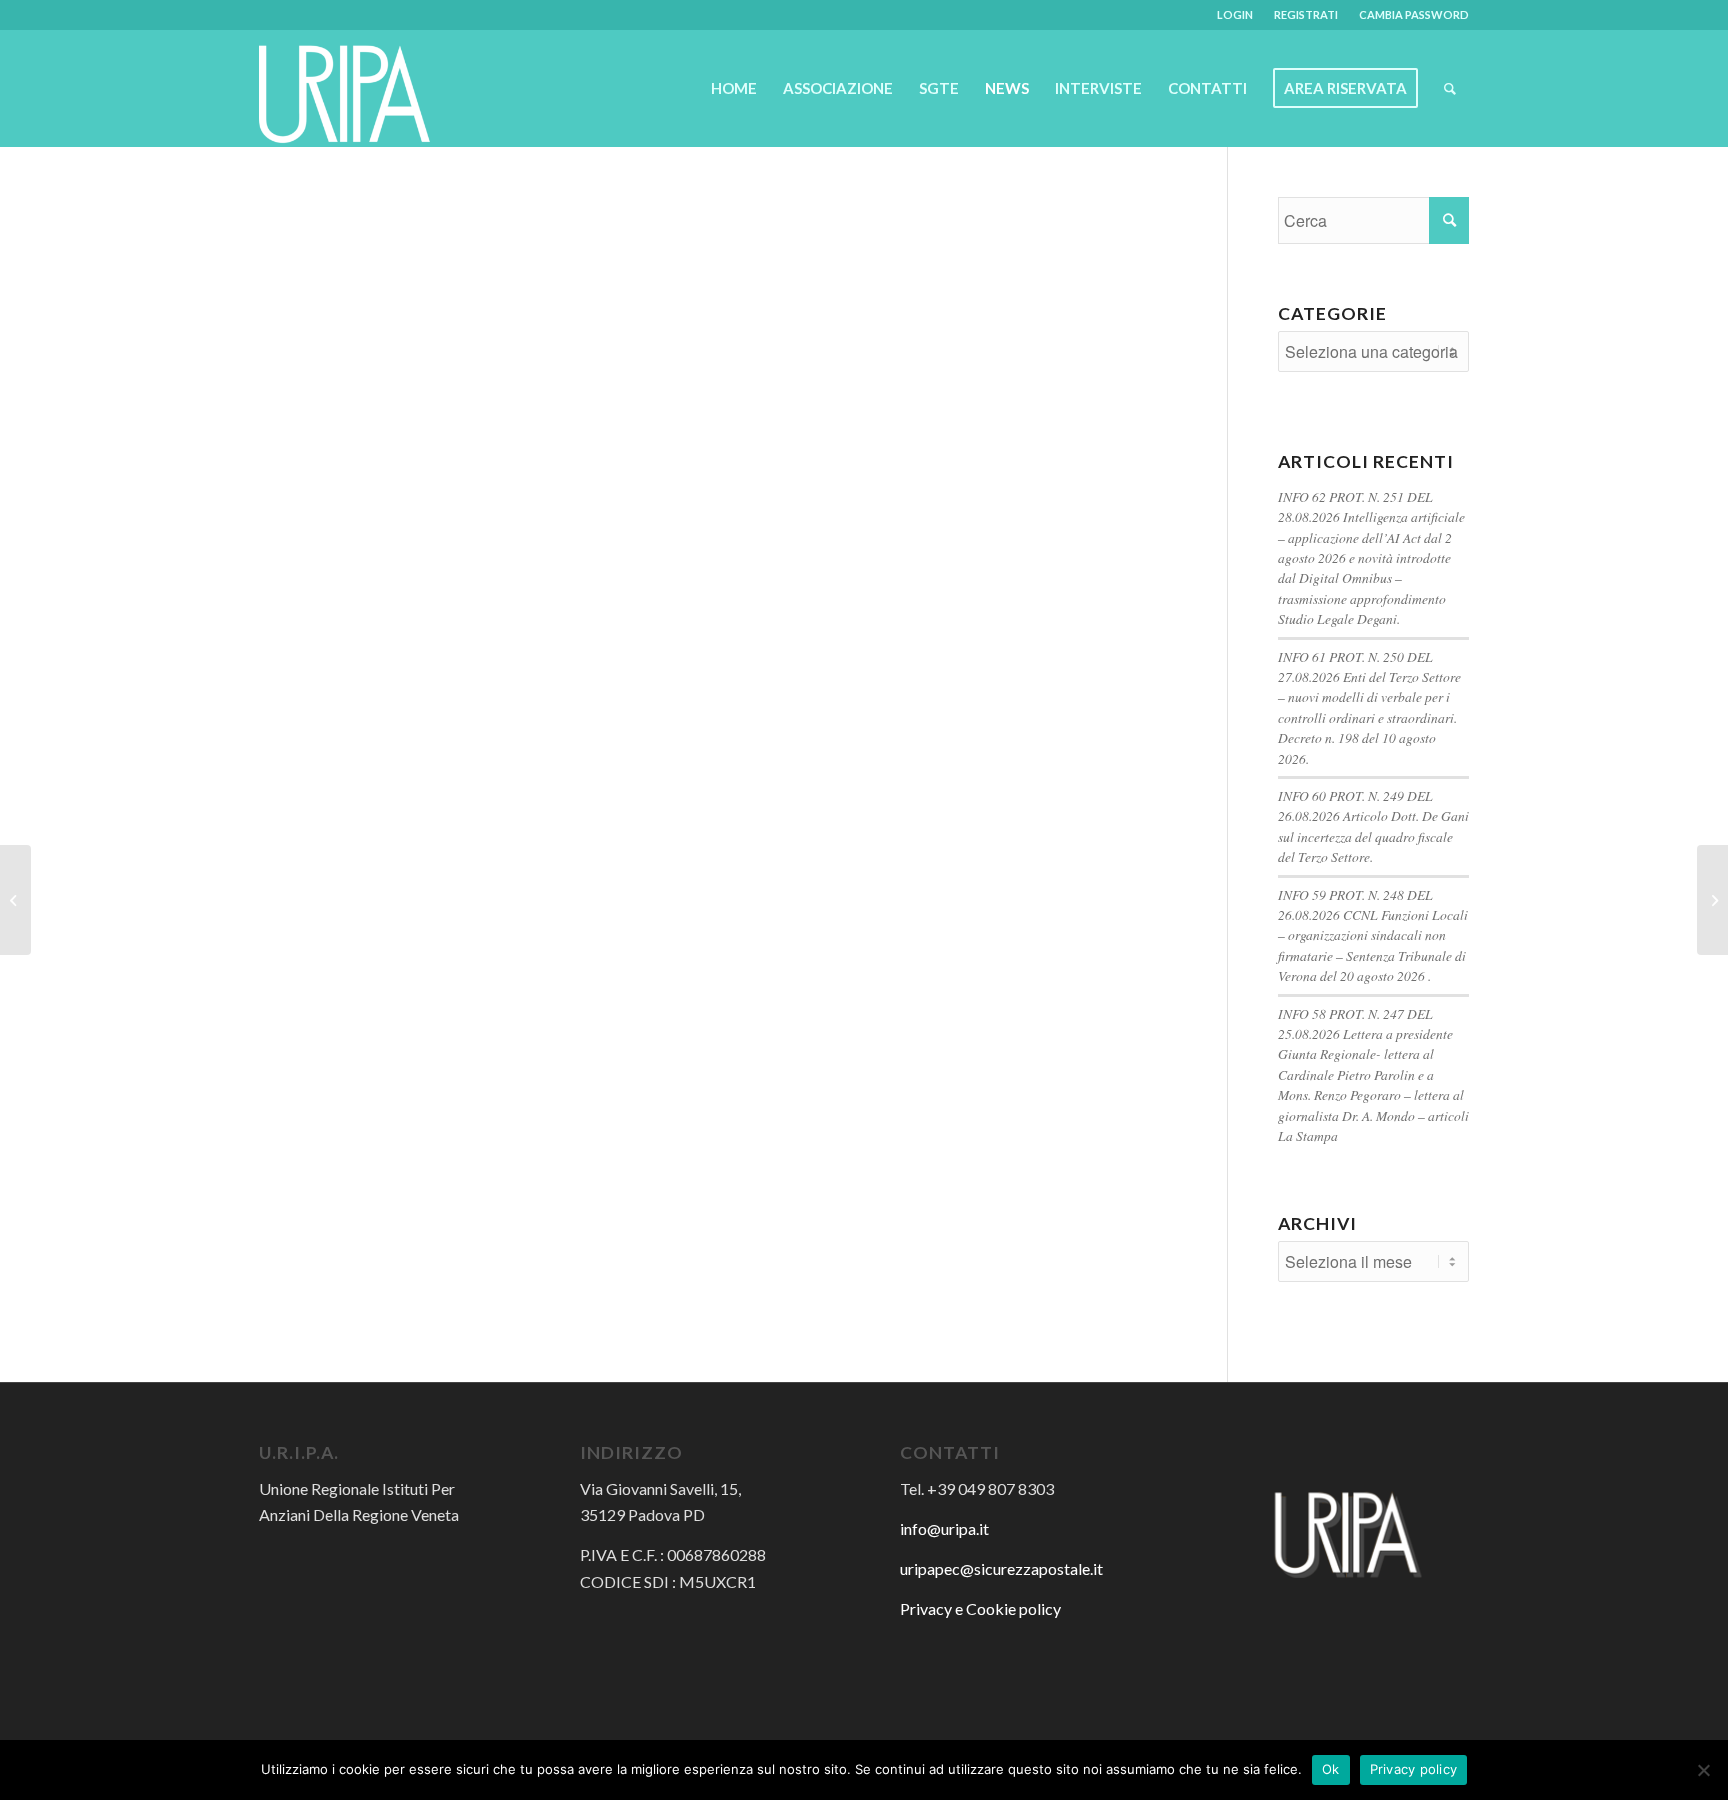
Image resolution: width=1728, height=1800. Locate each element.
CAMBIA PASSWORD (1414, 14)
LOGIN (1235, 14)
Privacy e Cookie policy (980, 1608)
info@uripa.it (944, 1528)
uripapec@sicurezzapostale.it (1001, 1568)
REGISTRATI (1306, 14)
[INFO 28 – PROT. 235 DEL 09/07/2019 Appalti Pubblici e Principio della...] (15, 900)
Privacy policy (1414, 1769)
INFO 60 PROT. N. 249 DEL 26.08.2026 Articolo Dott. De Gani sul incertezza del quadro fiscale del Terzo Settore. (1373, 826)
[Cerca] (1450, 88)
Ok (1331, 1769)
